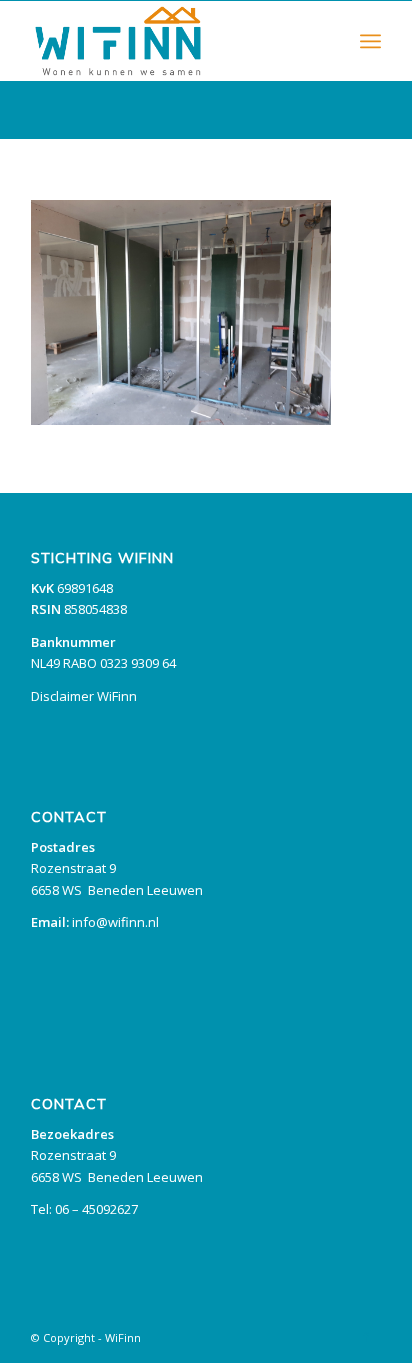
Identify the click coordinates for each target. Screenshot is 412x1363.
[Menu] (370, 41)
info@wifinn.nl (115, 922)
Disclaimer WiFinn (84, 696)
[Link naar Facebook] (366, 1337)
